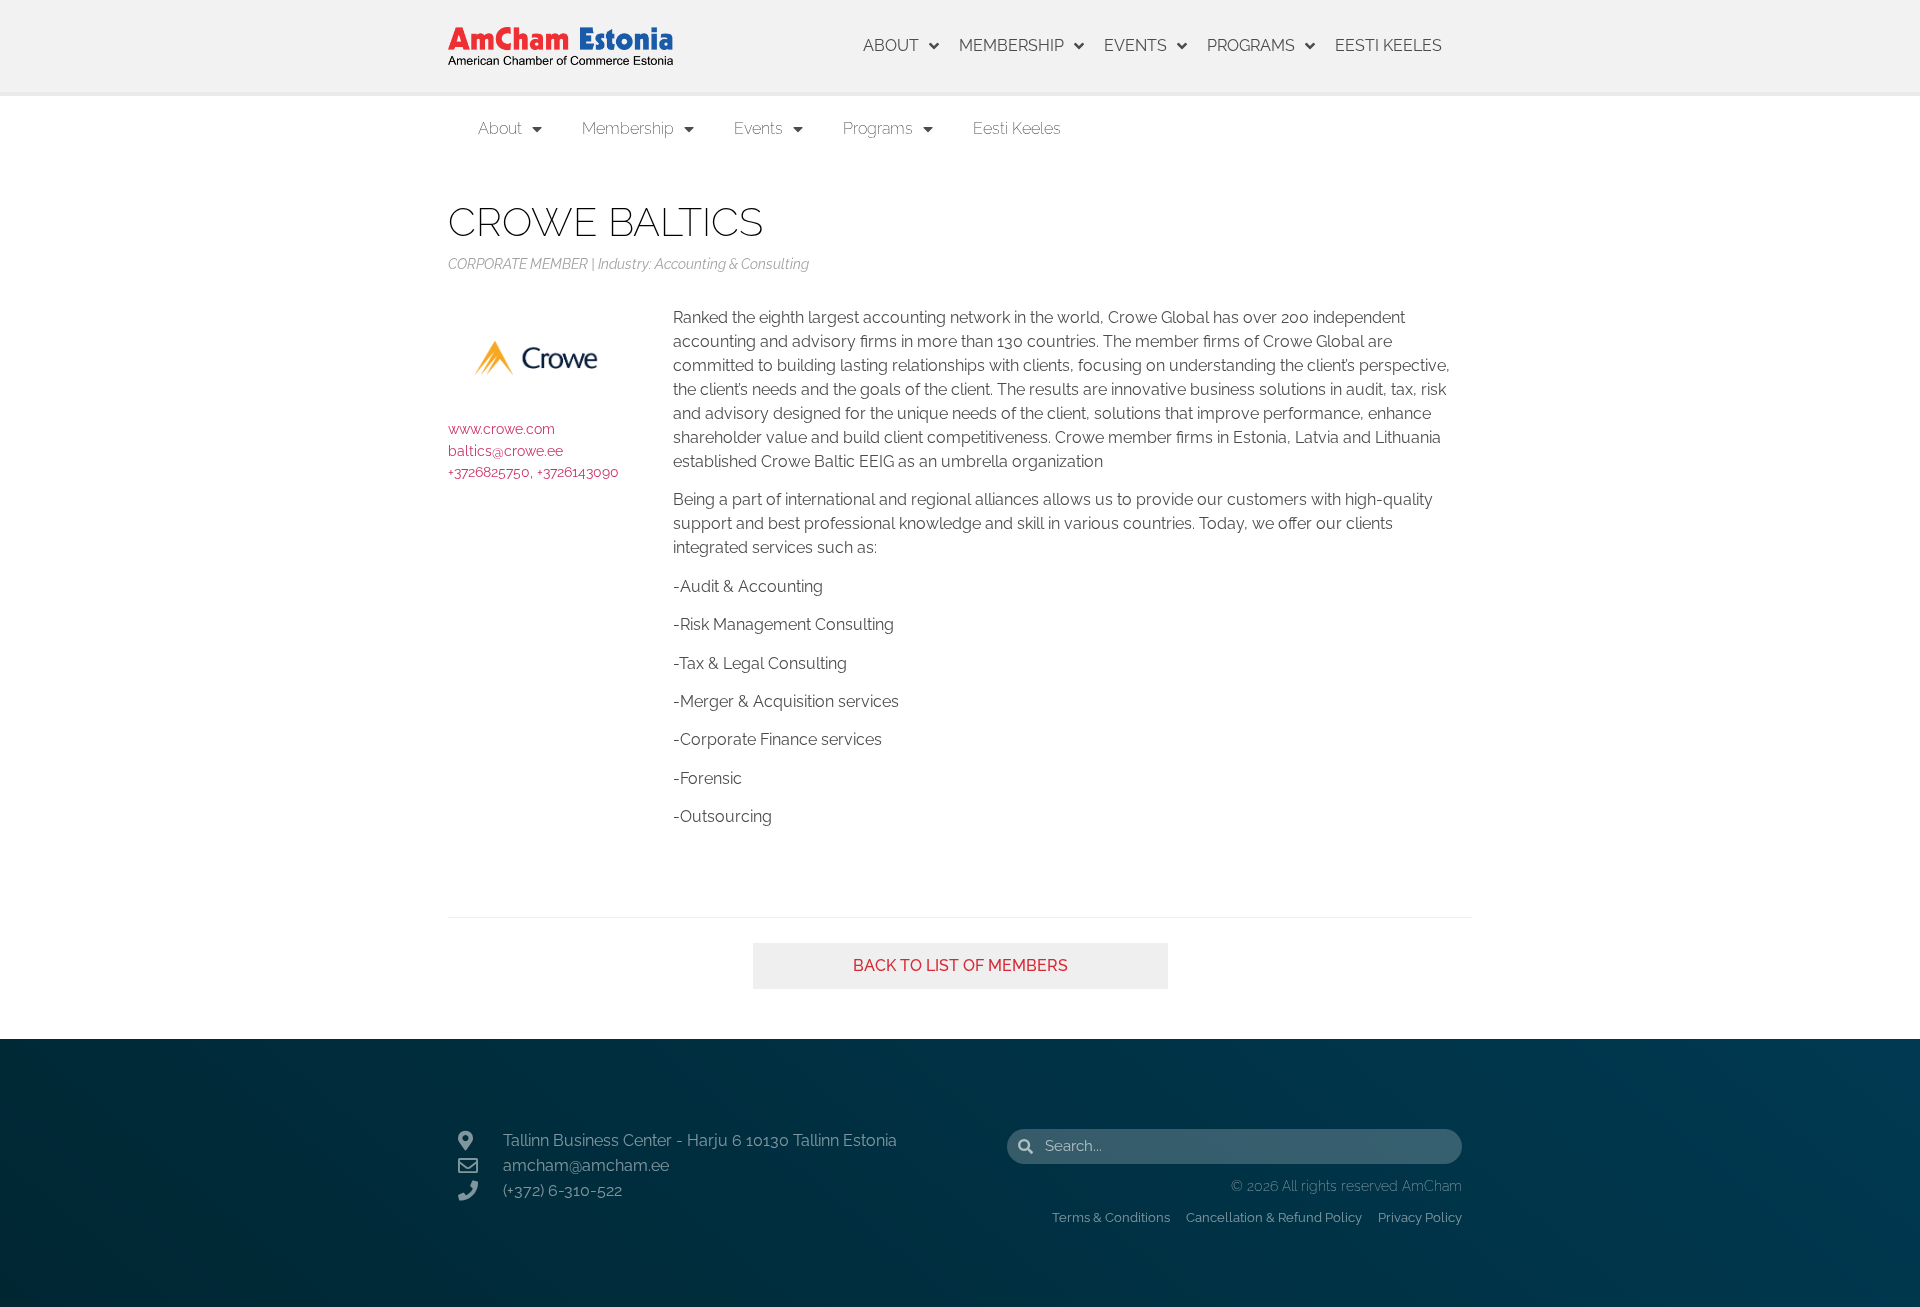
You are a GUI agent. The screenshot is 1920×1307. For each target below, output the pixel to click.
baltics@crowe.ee (505, 450)
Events (1135, 45)
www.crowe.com (501, 428)
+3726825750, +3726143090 (533, 471)
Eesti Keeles (1388, 45)
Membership (1011, 45)
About (891, 45)
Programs (1251, 45)
